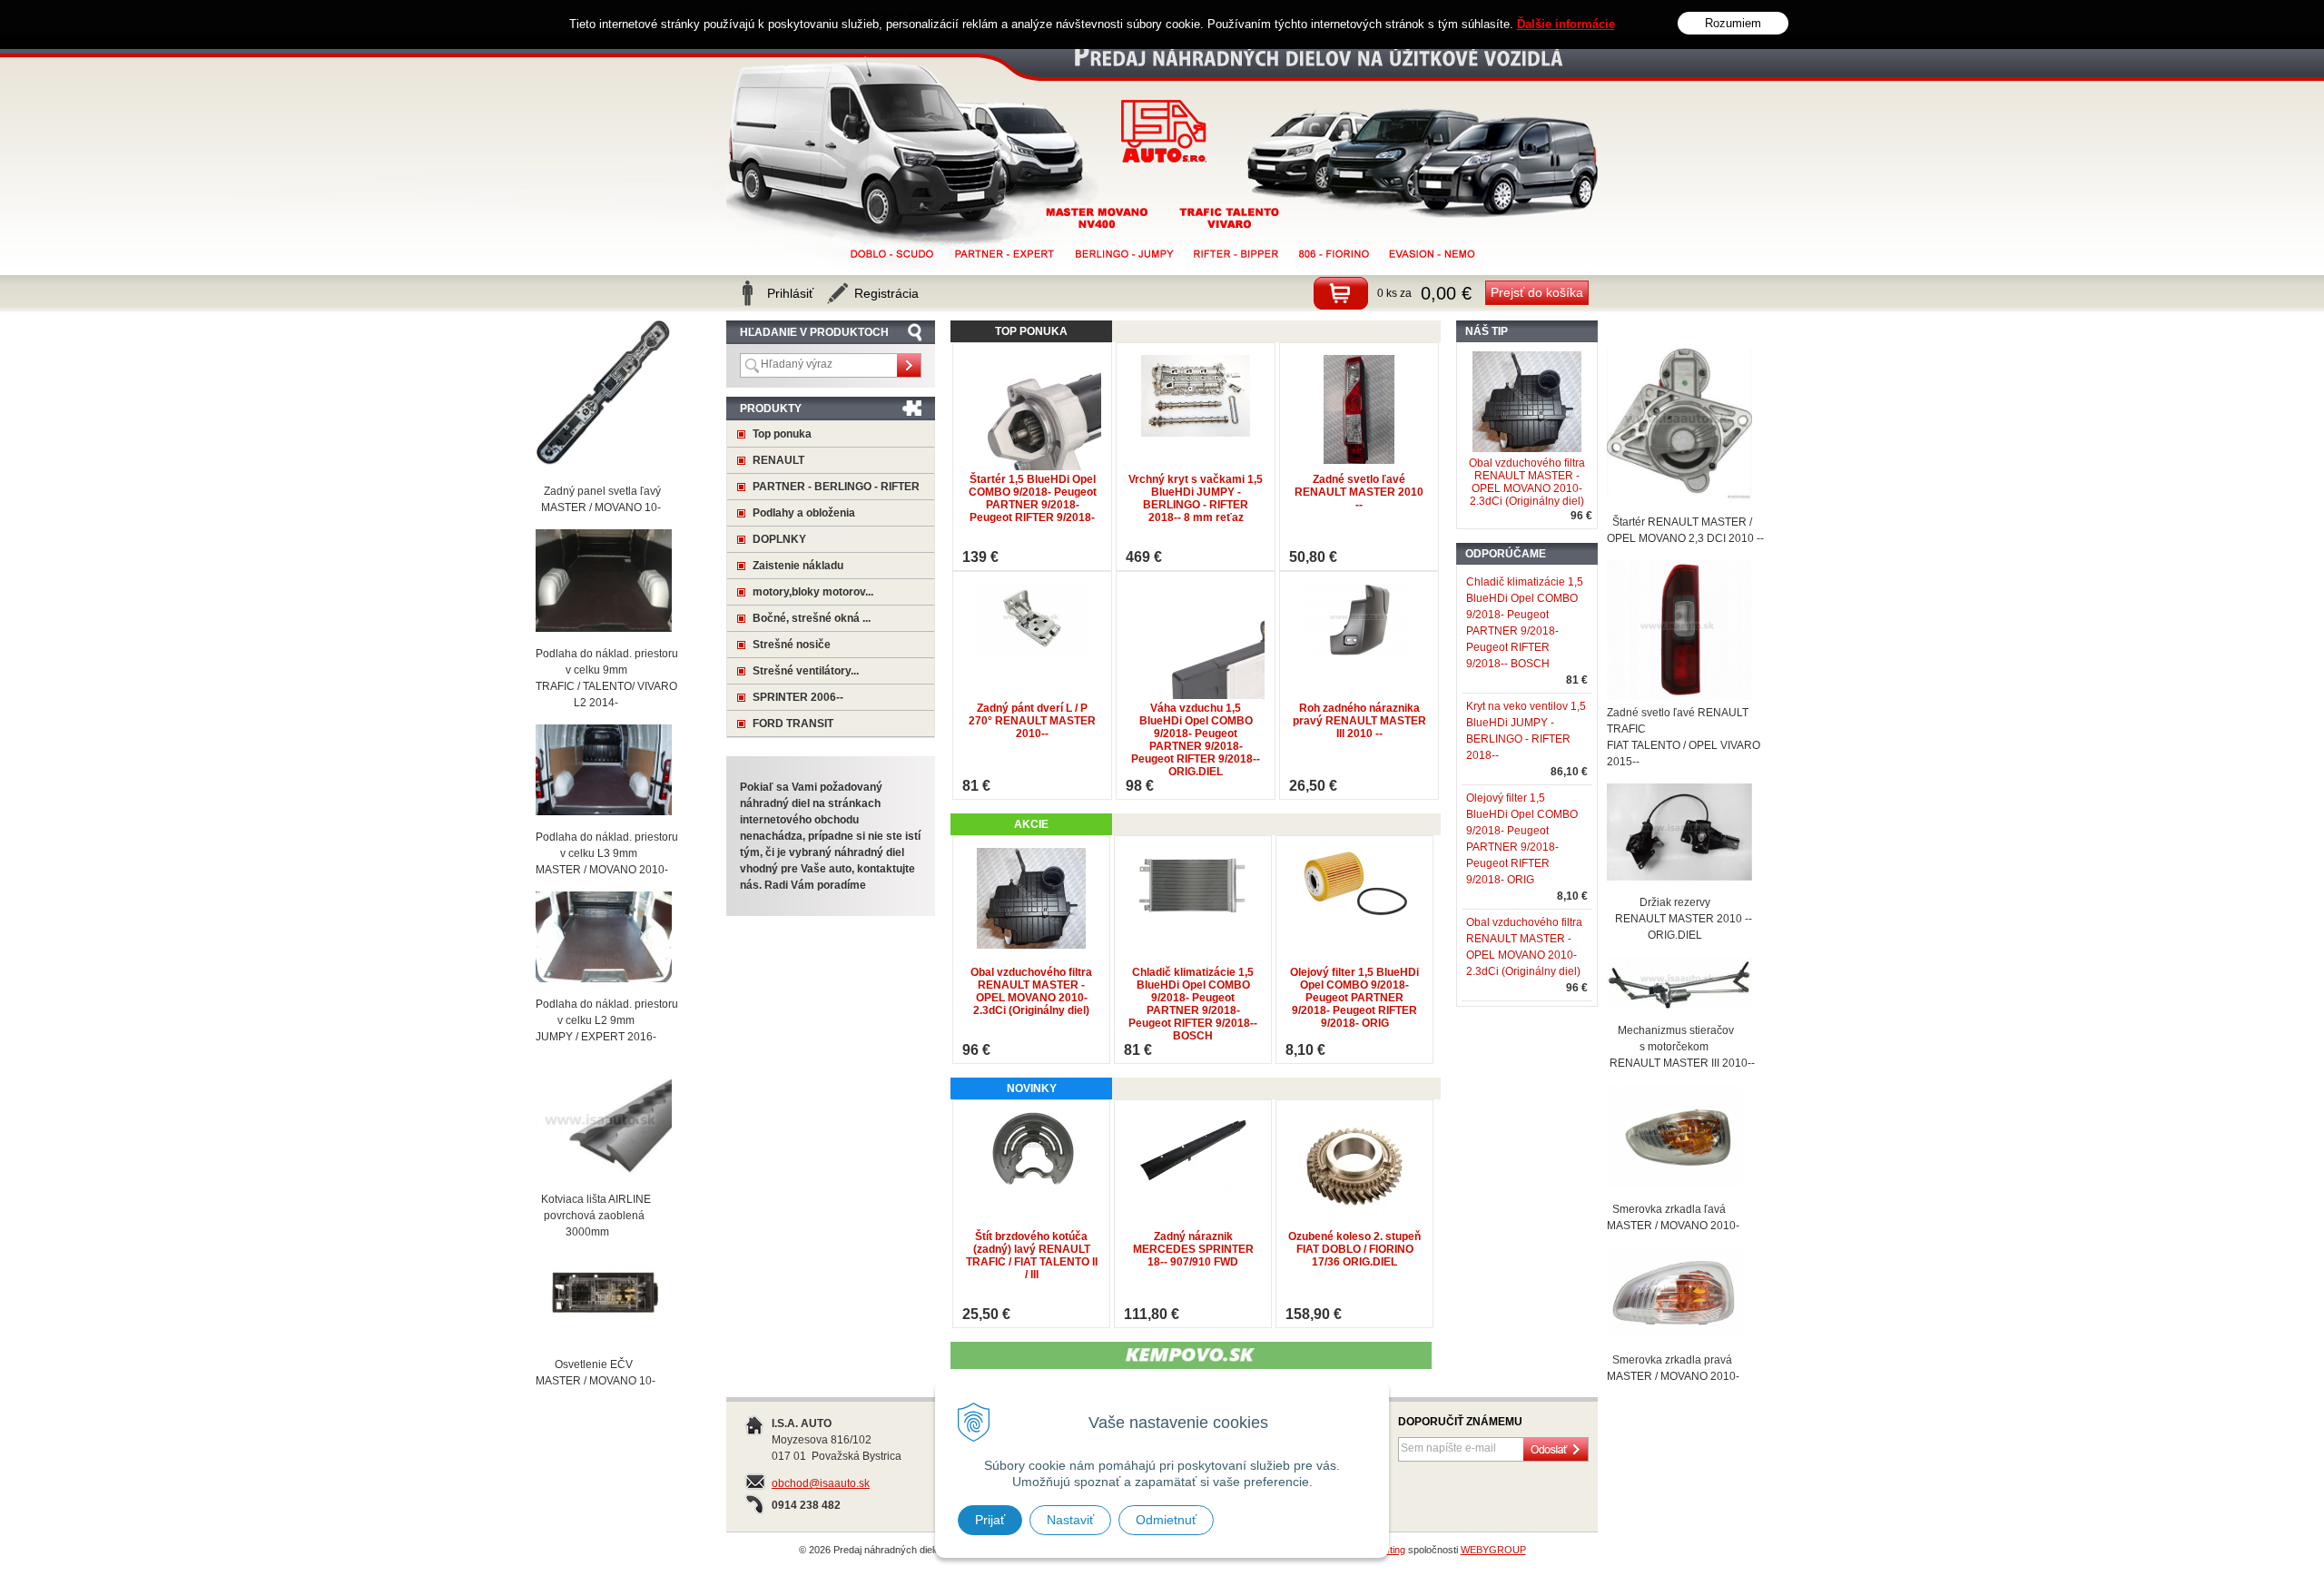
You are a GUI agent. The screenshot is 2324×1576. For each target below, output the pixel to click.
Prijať (990, 1520)
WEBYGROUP (1493, 1550)
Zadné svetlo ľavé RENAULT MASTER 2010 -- (1359, 492)
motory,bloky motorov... (813, 592)
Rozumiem (1733, 23)
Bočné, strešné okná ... (812, 618)
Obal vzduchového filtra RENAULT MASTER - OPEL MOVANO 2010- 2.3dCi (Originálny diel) (1031, 991)
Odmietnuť (1166, 1520)
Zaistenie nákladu (798, 566)
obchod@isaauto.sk (821, 1483)
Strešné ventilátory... (806, 671)
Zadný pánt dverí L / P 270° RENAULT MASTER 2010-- (1032, 721)
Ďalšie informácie (1566, 24)
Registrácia (886, 293)
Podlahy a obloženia (804, 513)
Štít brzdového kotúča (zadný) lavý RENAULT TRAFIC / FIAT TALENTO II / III (1032, 1256)
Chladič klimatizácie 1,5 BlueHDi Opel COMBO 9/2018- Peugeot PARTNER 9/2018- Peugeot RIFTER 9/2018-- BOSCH (1193, 1004)
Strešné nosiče (792, 645)
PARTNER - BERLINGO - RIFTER (836, 487)
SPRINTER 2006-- (798, 697)
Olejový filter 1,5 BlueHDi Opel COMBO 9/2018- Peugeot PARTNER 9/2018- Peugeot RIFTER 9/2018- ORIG (1354, 998)
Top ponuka (782, 434)
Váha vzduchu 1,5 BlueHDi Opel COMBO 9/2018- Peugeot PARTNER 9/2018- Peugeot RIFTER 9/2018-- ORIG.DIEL (1196, 740)
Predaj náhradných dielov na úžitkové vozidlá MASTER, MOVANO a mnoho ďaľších (1164, 131)
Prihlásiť (790, 293)
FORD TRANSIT (793, 724)
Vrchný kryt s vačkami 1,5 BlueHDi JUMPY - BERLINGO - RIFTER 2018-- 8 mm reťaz (1196, 498)
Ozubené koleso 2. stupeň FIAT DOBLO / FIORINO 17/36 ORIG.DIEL (1354, 1249)
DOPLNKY (779, 539)
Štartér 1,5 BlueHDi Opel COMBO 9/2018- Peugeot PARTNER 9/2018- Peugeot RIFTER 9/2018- (1033, 498)
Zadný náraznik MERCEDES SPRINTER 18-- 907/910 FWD (1193, 1249)
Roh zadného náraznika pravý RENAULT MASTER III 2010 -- (1359, 721)
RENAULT (778, 460)
